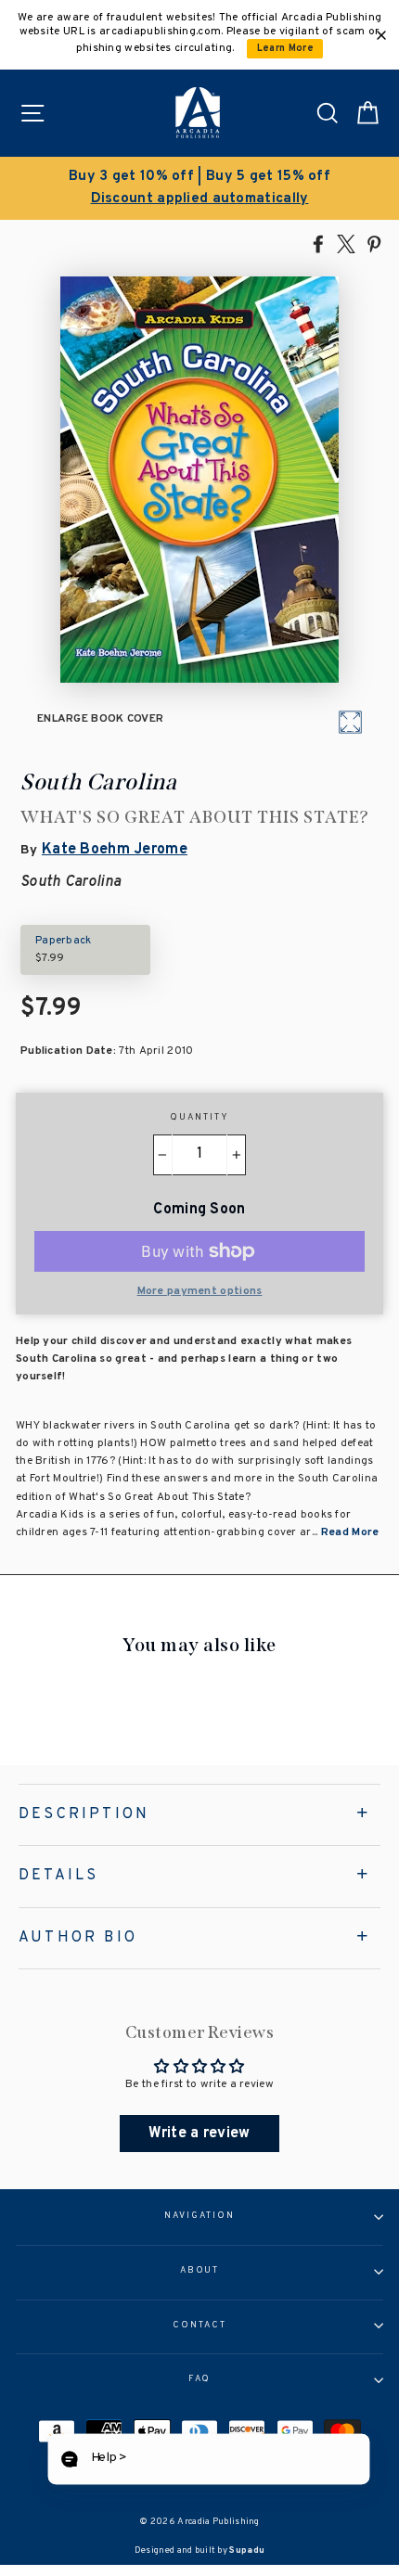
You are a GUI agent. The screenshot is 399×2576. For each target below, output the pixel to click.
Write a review (199, 2134)
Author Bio (78, 1938)
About (200, 2271)
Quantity (199, 1118)
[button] (208, 2460)
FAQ (200, 2379)
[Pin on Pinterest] (374, 243)
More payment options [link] (200, 1291)
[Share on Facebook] (318, 243)
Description (84, 1814)
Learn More (285, 49)
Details (58, 1876)
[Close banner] (381, 35)
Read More (350, 1532)
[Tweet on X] (346, 243)
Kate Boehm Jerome (115, 850)
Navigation (199, 2216)
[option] (199, 188)
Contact (199, 2326)
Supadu (247, 2550)
